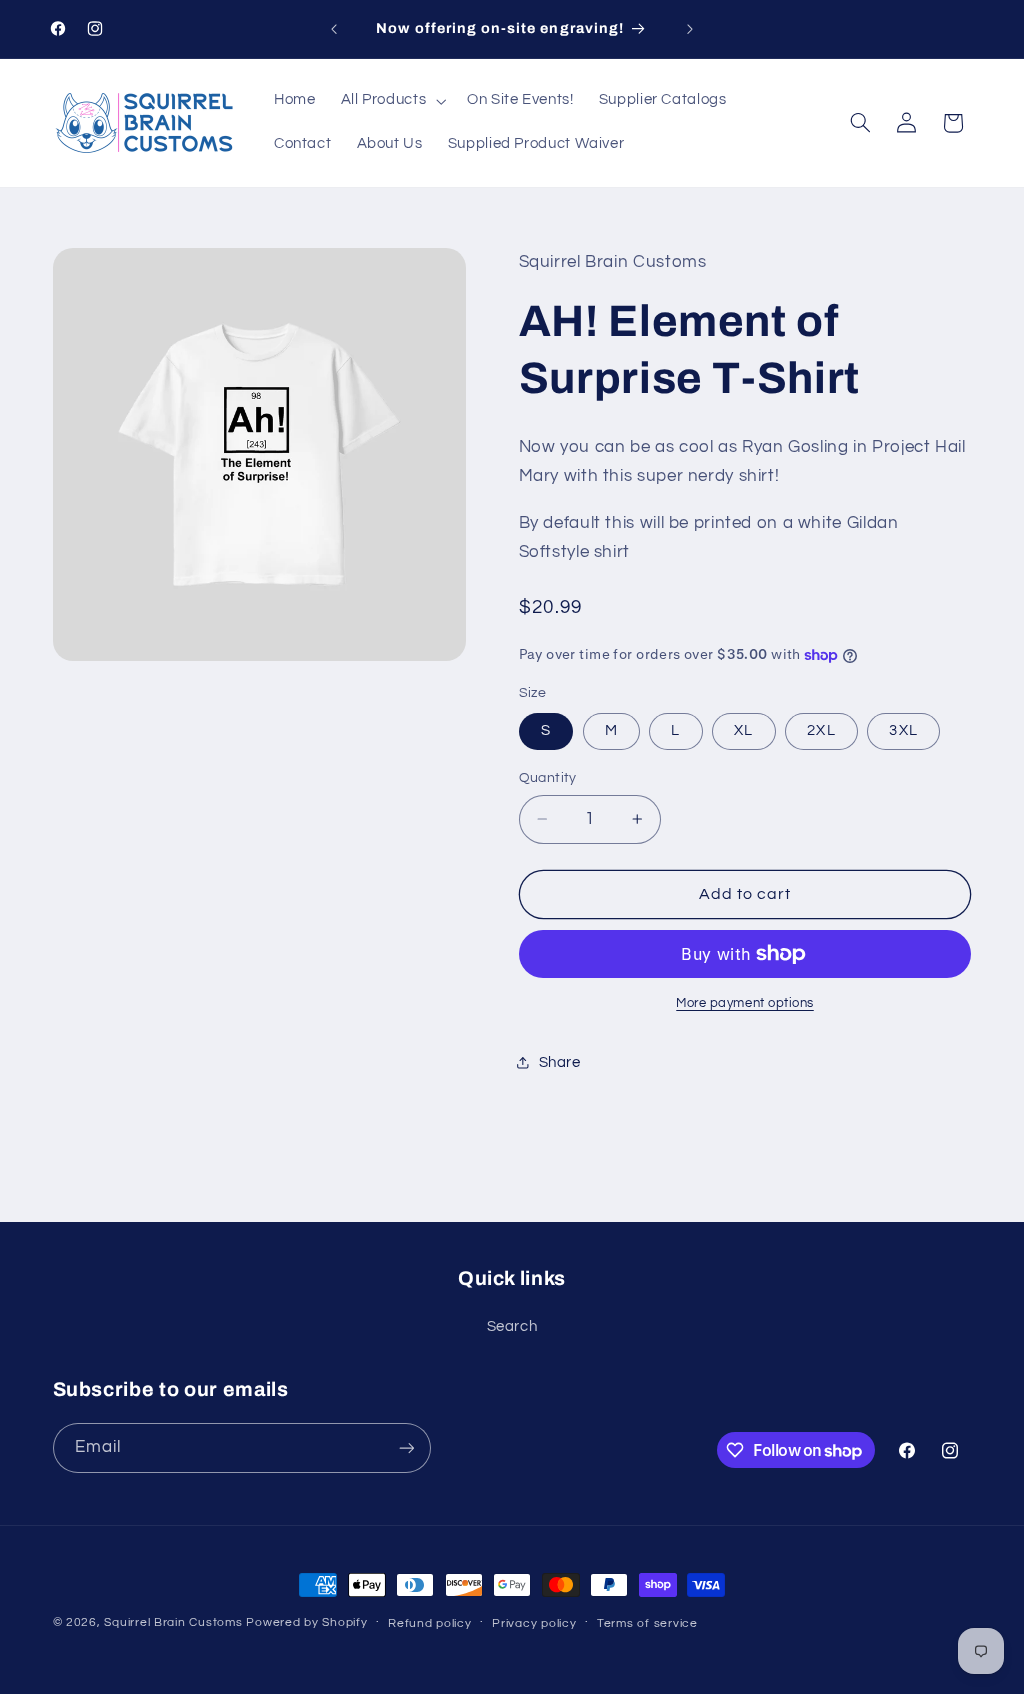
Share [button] (560, 1062)
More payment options (745, 1003)
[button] (391, 101)
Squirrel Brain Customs (173, 1622)
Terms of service (647, 1623)
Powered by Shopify (306, 1622)
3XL (903, 730)
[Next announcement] (690, 29)
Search (512, 1326)
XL (743, 730)
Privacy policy (534, 1623)
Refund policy (430, 1623)
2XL (821, 730)
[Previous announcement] (334, 29)
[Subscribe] (406, 1447)
